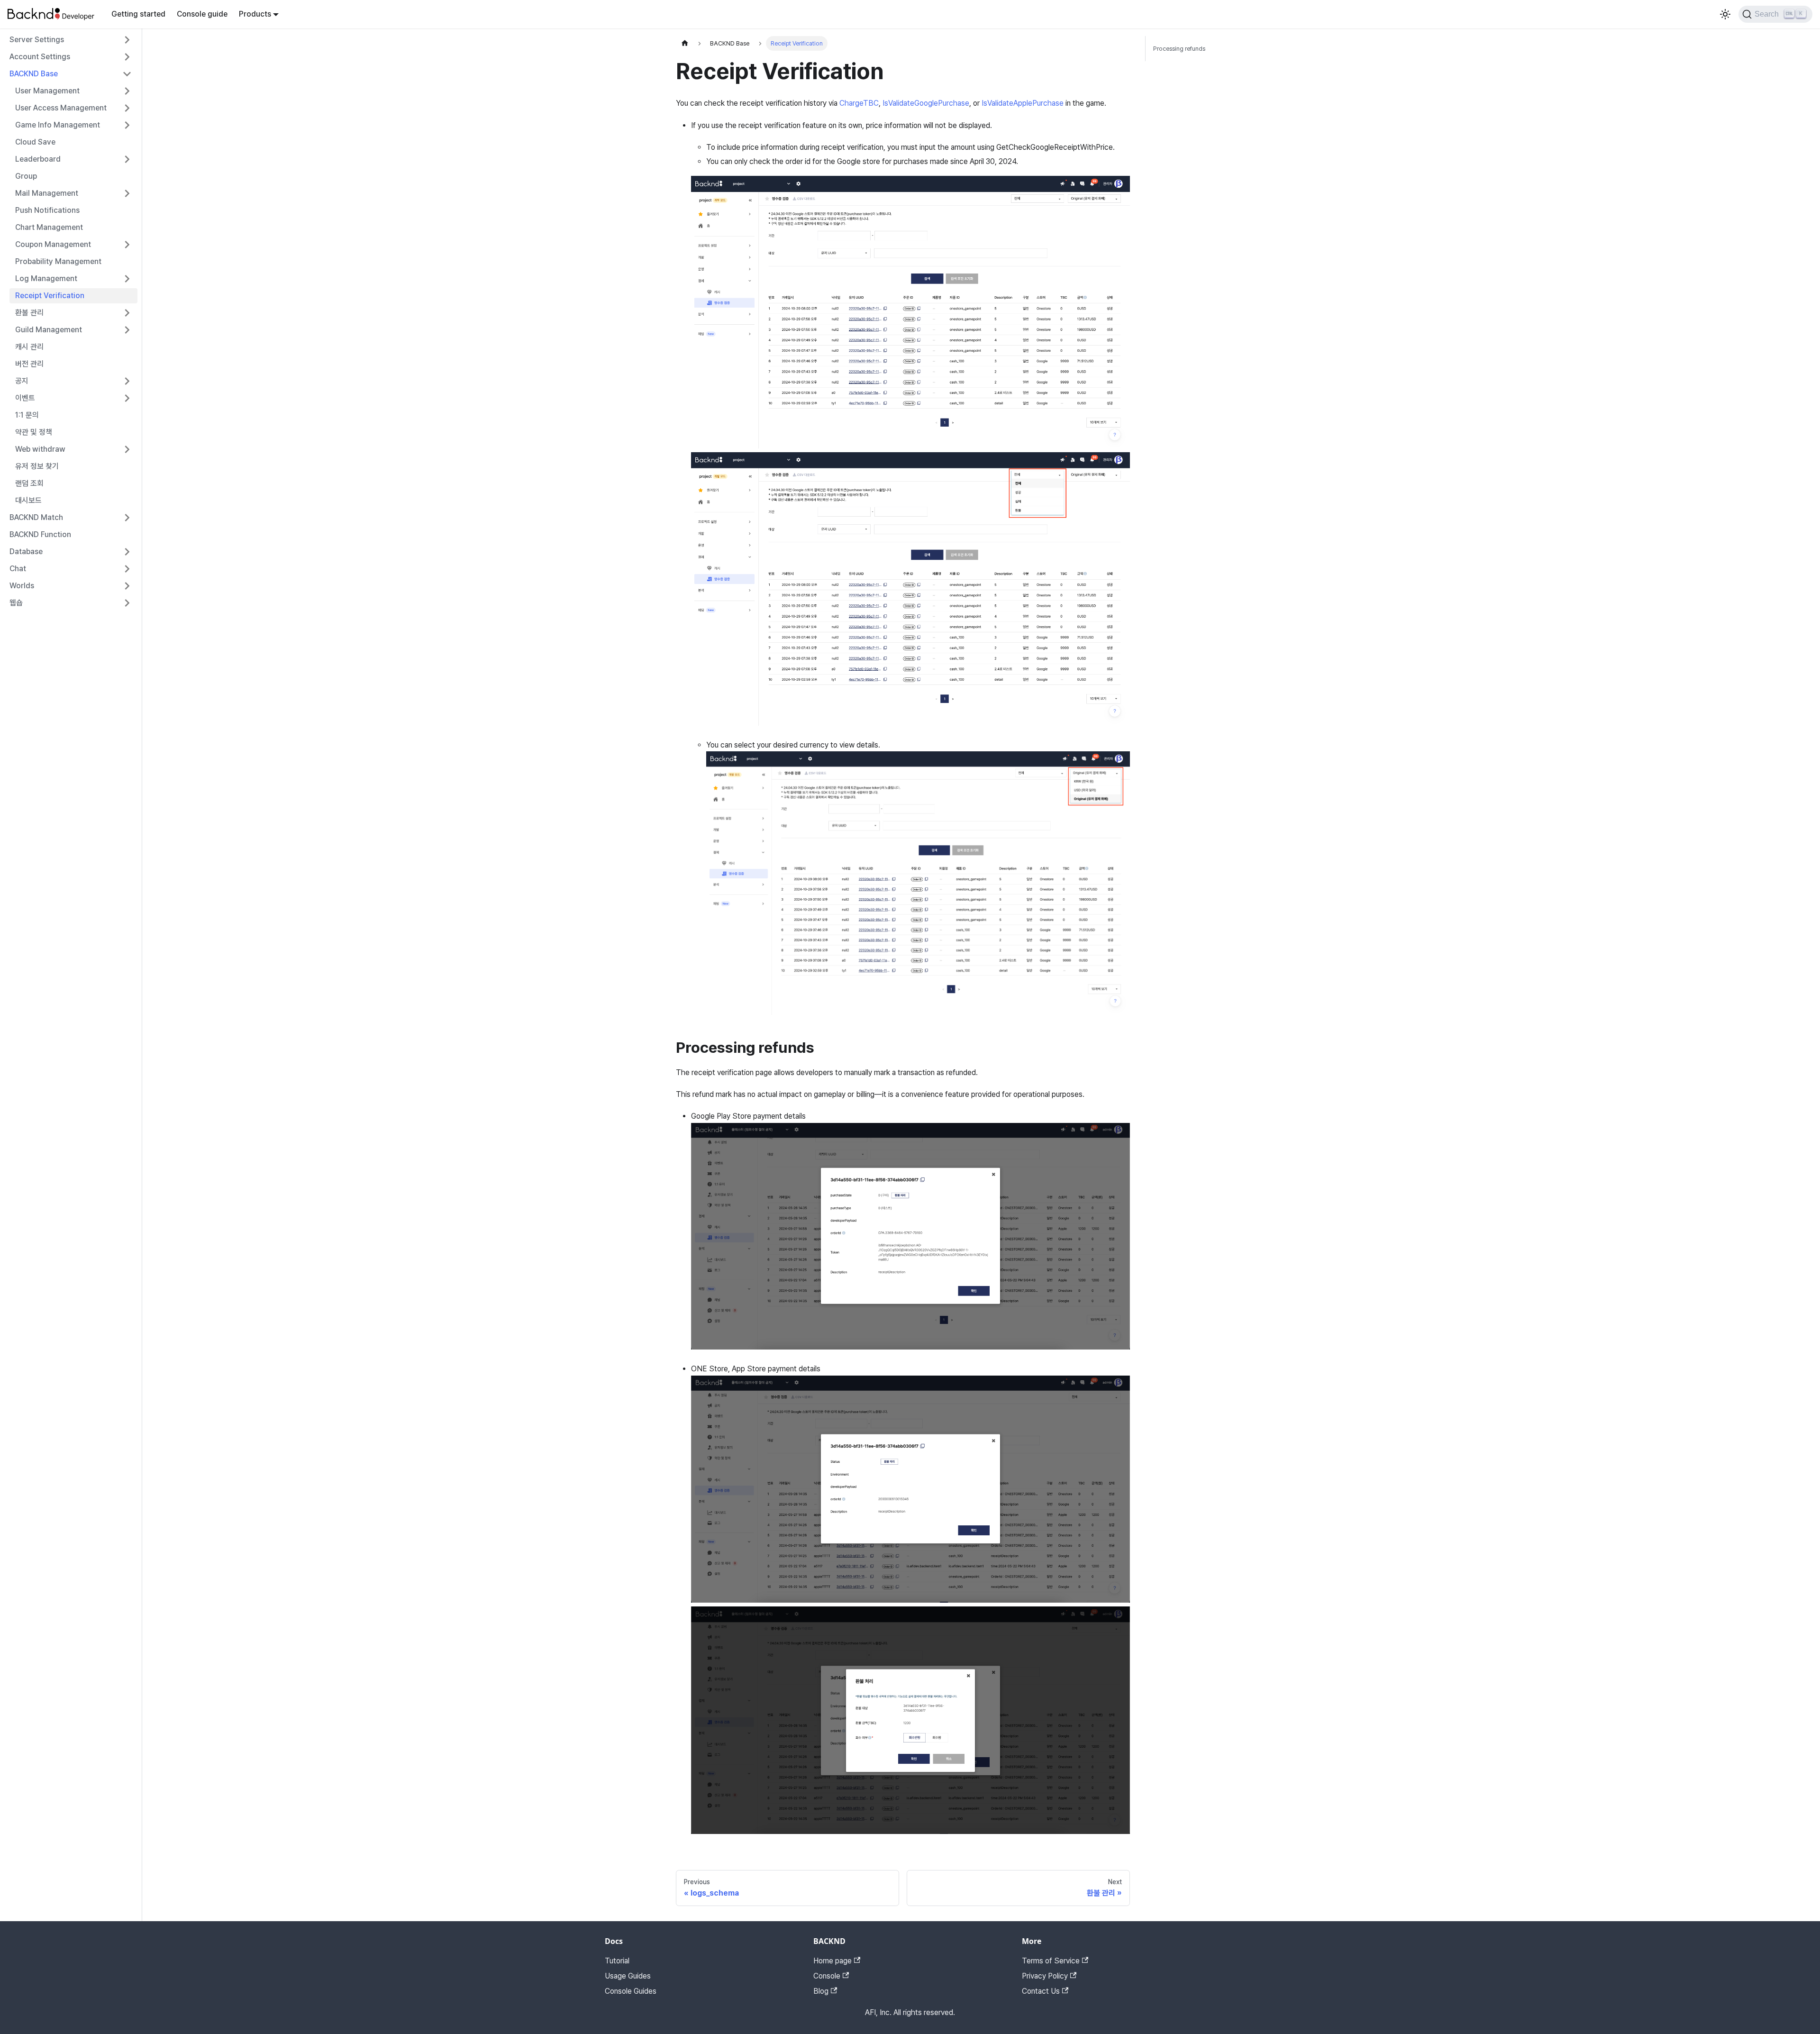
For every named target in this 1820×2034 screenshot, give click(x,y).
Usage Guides (628, 1976)
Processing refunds (1179, 49)
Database (26, 552)
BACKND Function (40, 534)
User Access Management (61, 108)
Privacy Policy (1045, 1976)
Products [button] (255, 14)
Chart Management (49, 227)
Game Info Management (58, 125)
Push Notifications (47, 210)
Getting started (138, 14)
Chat (18, 569)
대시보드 (28, 500)
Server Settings (37, 40)
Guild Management (49, 330)
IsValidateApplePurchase (1023, 103)
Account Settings (40, 57)
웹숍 (16, 603)
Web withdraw (40, 449)
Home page (833, 1961)
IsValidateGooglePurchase (926, 103)
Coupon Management (53, 244)
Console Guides (631, 1991)
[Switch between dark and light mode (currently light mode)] (1725, 14)
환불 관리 (29, 313)
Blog (821, 1991)
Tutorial (617, 1961)
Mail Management (47, 193)
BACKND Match (36, 517)
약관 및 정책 (34, 432)
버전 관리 (29, 364)
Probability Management (58, 261)
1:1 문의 (27, 415)
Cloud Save (35, 142)
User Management (47, 91)
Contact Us (1041, 1991)
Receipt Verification (50, 296)
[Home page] (685, 43)
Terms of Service (1051, 1961)
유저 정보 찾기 (37, 466)
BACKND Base (34, 74)
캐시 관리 (29, 347)
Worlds (22, 586)
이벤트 (25, 398)
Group (26, 176)
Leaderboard (38, 159)
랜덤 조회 (29, 483)
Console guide (202, 14)
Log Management (46, 278)
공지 (22, 381)
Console (827, 1976)
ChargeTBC (859, 103)
